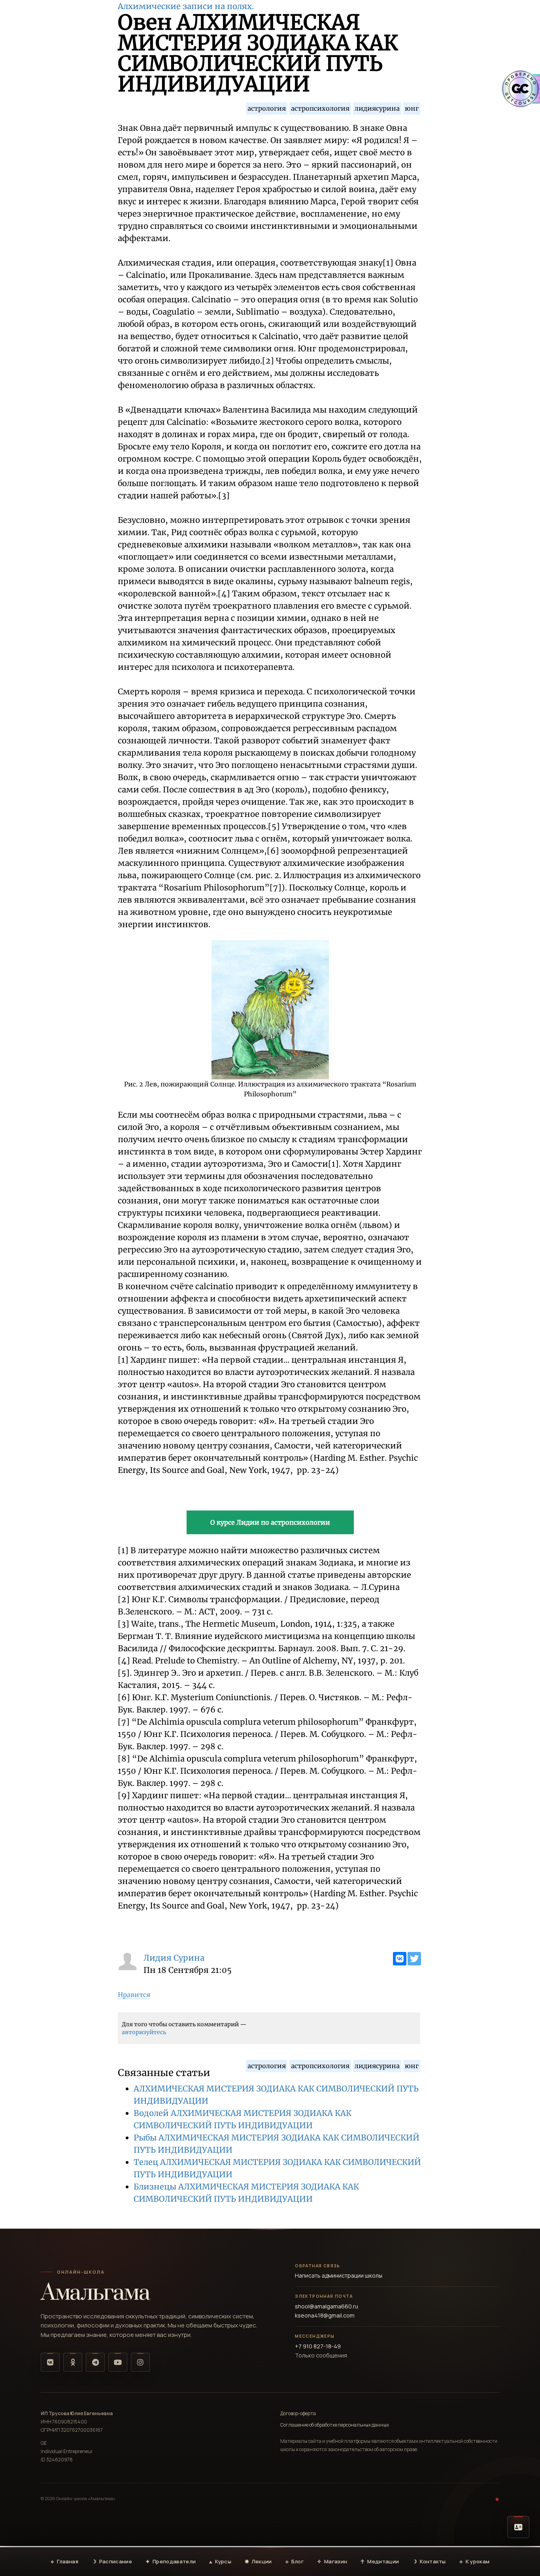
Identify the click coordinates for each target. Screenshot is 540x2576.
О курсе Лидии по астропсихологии (270, 1522)
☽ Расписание (112, 2561)
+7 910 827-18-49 (318, 2346)
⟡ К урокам (475, 2561)
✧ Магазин (332, 2561)
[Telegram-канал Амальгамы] (95, 2362)
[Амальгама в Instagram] (140, 2362)
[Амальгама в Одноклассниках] (73, 2362)
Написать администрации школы (339, 2275)
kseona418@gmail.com (325, 2315)
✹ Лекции (258, 2561)
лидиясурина (377, 108)
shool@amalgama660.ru (327, 2306)
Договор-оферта (298, 2413)
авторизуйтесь (144, 2032)
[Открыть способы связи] (518, 2527)
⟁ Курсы (220, 2561)
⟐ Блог (295, 2561)
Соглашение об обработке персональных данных (335, 2425)
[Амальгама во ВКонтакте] (50, 2362)
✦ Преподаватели (171, 2561)
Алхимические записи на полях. (186, 6)
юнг (412, 108)
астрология (267, 108)
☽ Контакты (429, 2561)
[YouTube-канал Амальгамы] (118, 2362)
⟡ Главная (64, 2561)
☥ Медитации (380, 2561)
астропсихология (320, 108)
